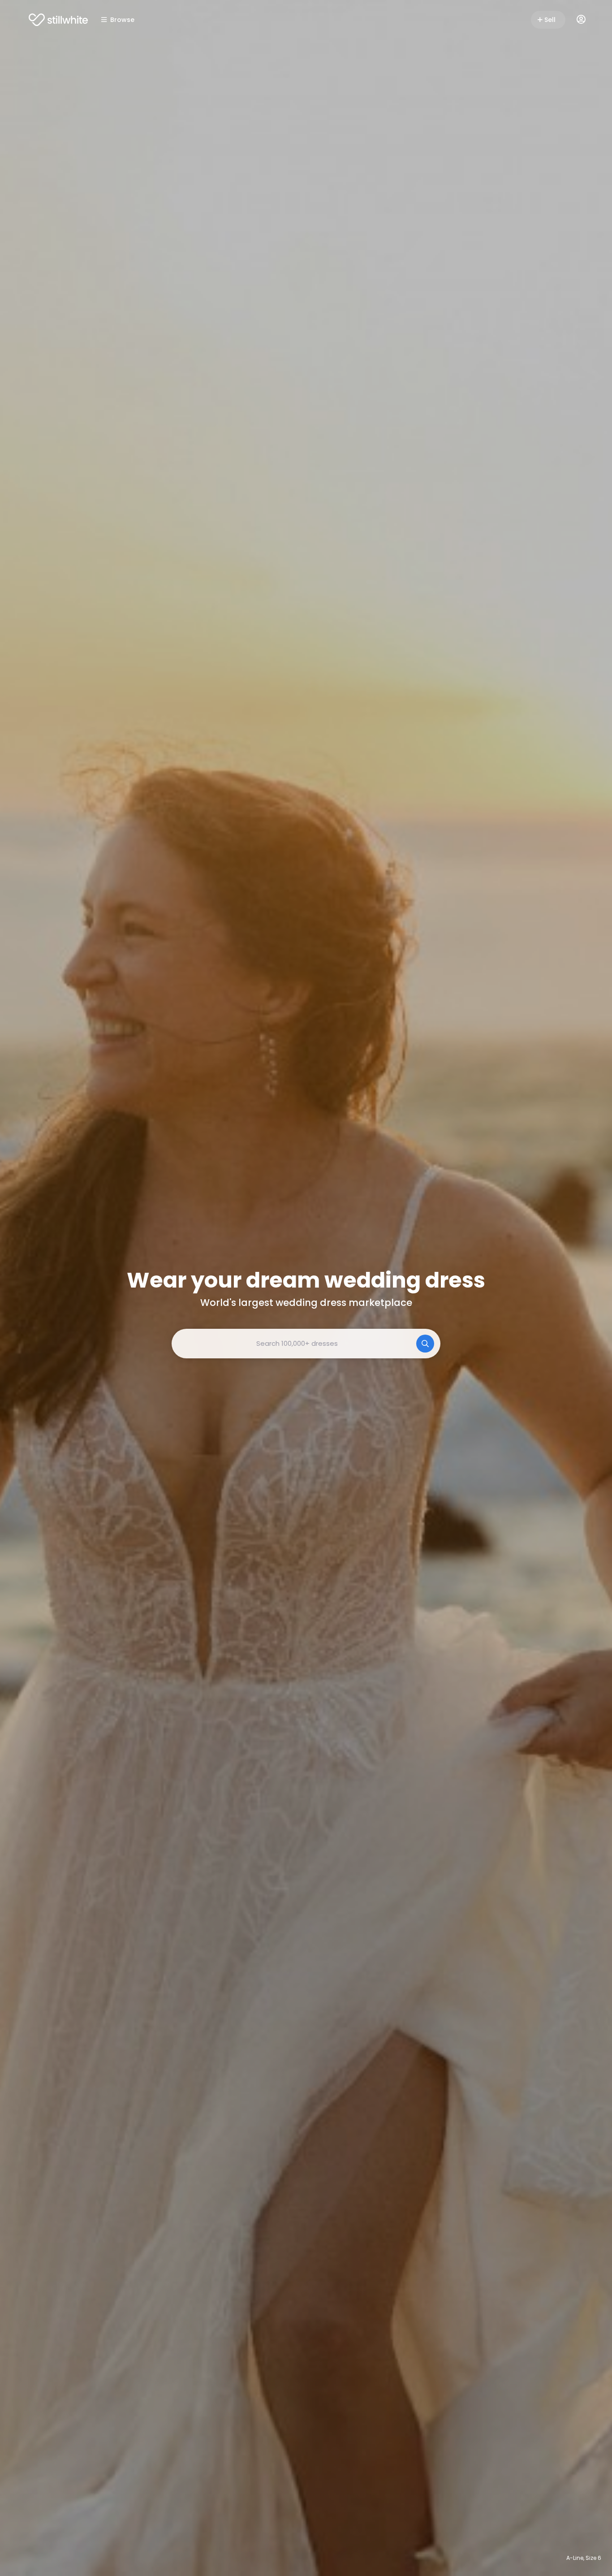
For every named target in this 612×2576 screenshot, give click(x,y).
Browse (122, 20)
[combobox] (306, 1344)
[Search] (425, 1344)
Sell (550, 20)
